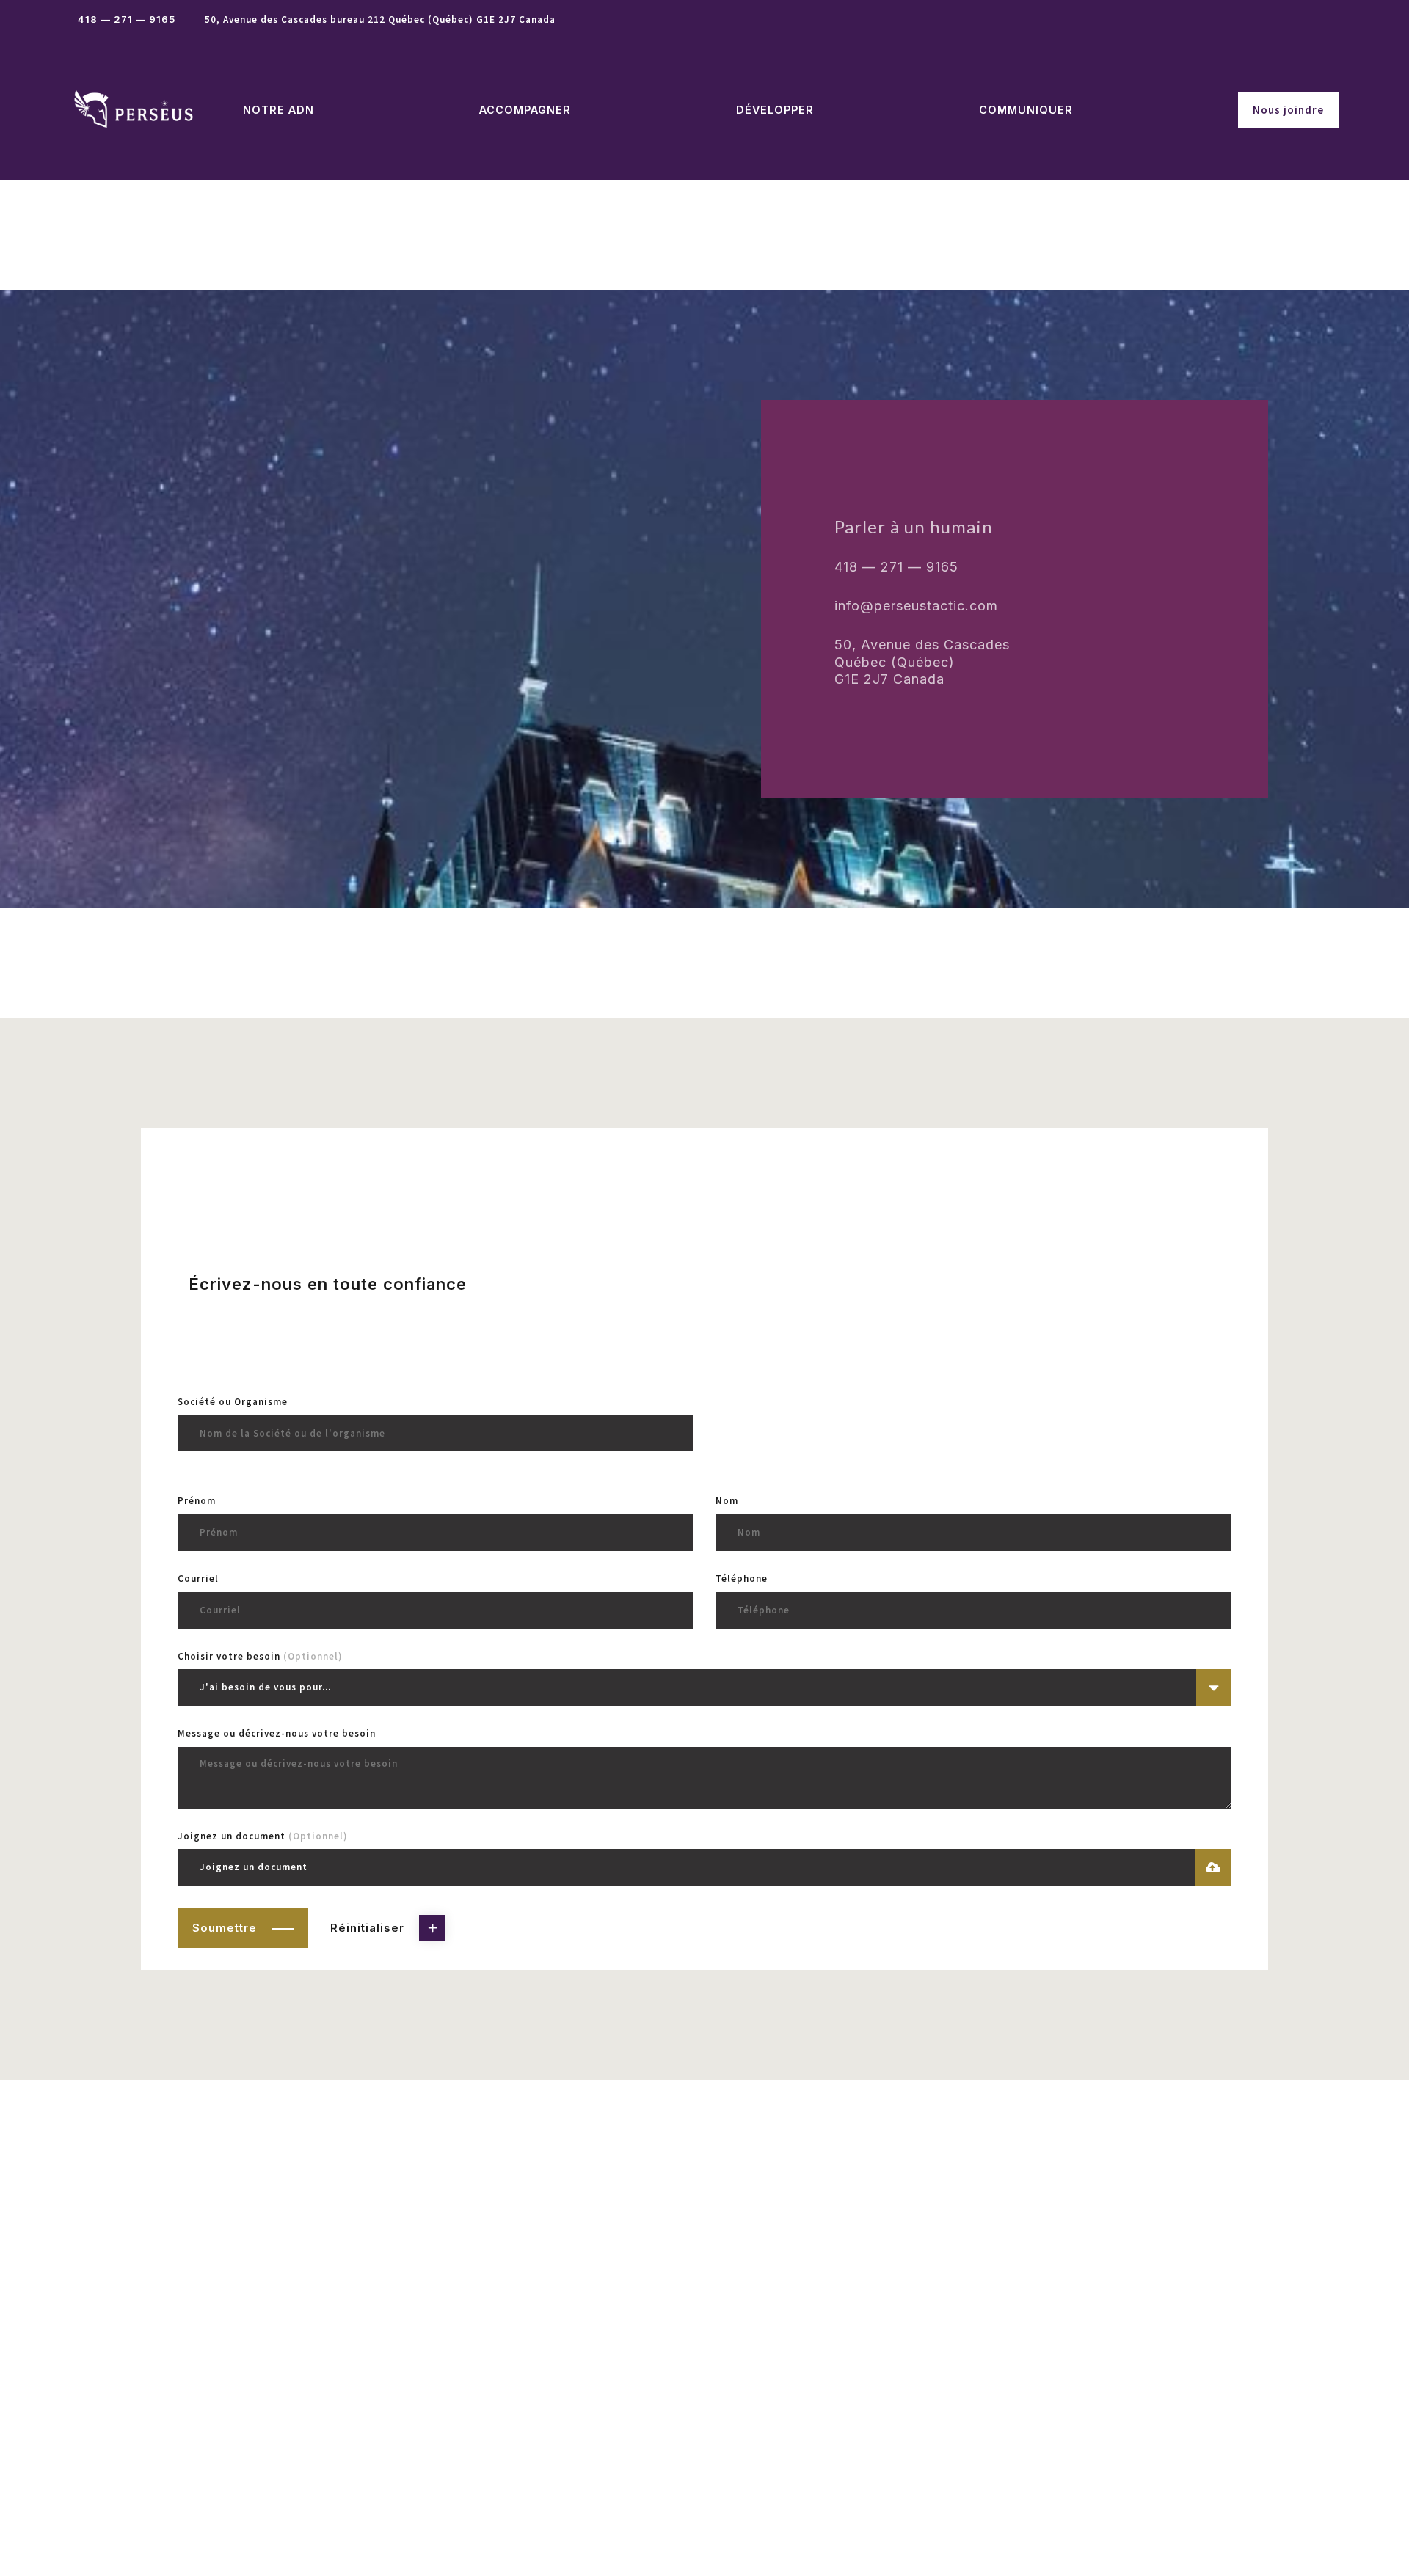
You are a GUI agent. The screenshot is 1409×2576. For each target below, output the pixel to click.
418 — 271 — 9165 (127, 19)
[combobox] (704, 1687)
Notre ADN (278, 110)
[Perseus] (134, 110)
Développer (775, 110)
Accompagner (525, 110)
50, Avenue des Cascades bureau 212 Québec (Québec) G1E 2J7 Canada (380, 19)
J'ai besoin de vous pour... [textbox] (265, 1687)
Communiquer (1026, 110)
